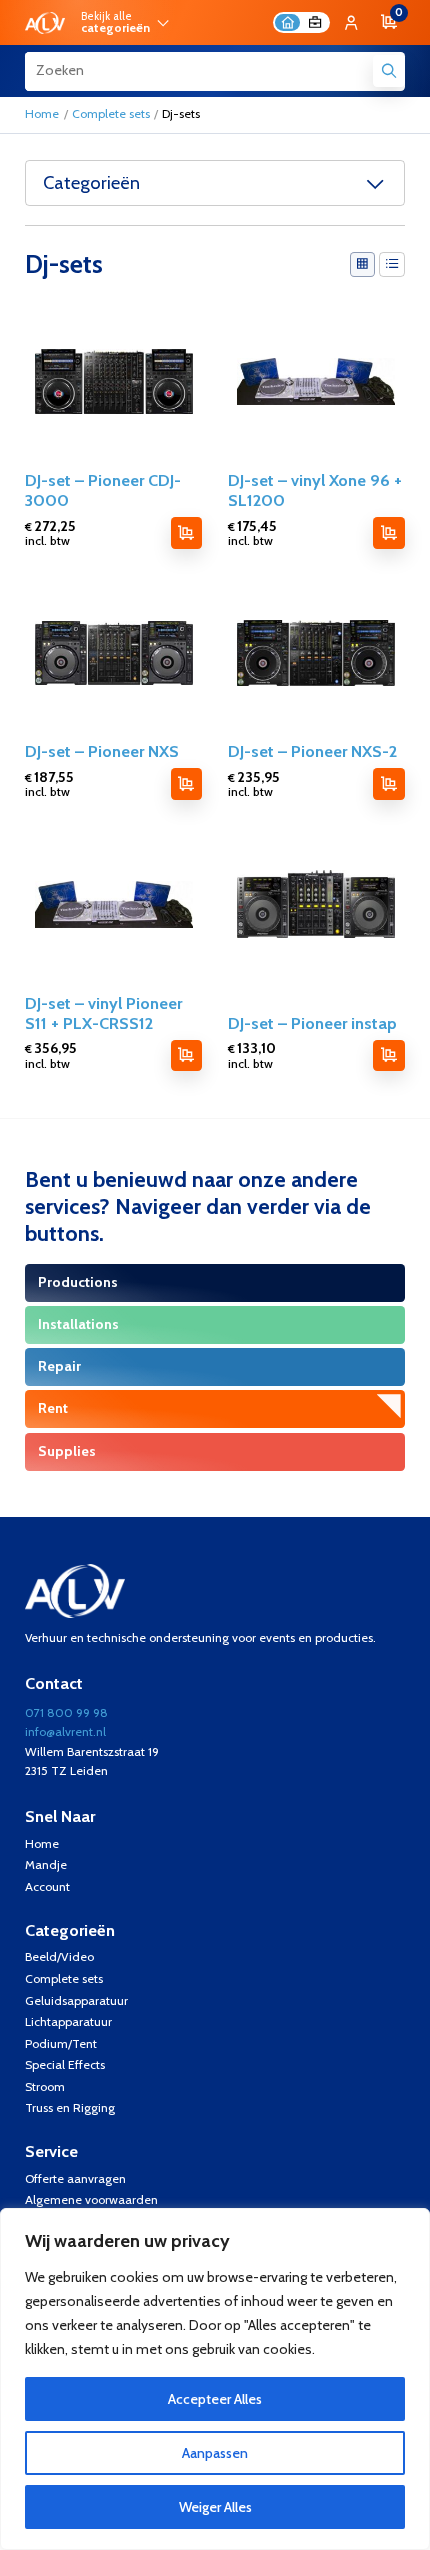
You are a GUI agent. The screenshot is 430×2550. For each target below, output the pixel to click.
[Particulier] (287, 22)
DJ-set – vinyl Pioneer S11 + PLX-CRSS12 (103, 1013)
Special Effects (65, 2064)
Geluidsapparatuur (76, 2000)
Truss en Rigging (70, 2107)
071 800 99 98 (66, 1712)
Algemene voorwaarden (91, 2199)
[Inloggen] (351, 23)
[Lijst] (391, 264)
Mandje (46, 1864)
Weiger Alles (215, 2507)
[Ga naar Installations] (214, 1325)
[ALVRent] (45, 23)
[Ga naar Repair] (214, 1367)
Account (47, 1886)
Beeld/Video (59, 1956)
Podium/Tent (61, 2043)
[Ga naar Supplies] (214, 1452)
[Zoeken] (389, 71)
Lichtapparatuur (68, 2021)
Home (42, 113)
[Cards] (362, 264)
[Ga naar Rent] (214, 1409)
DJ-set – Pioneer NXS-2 (312, 751)
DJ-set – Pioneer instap (312, 1023)
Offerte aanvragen (75, 2178)
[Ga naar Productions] (214, 1283)
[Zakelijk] (314, 22)
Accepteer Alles (215, 2399)
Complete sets (111, 113)
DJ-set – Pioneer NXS (102, 751)
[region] (215, 2379)
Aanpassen (215, 2453)
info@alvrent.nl (65, 1731)
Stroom (45, 2086)
